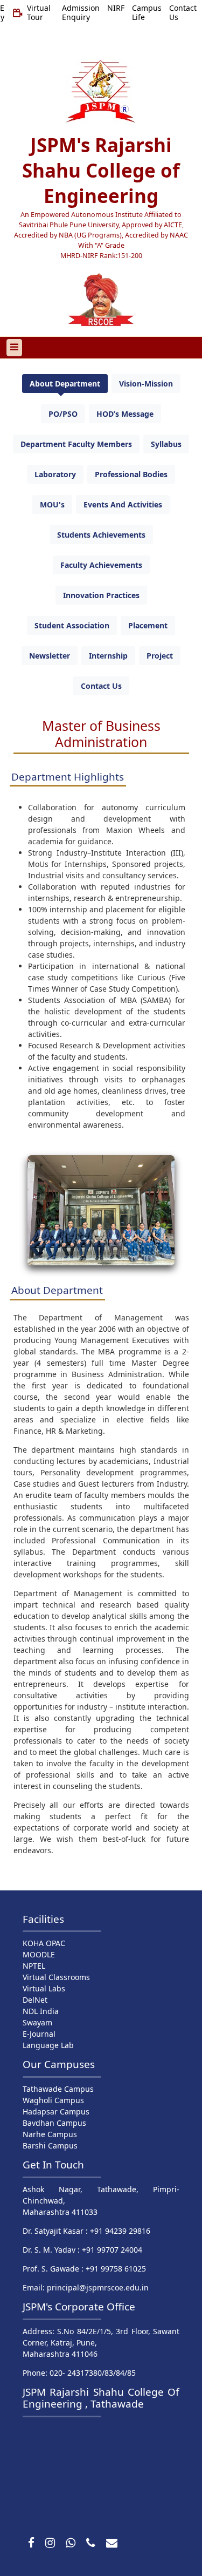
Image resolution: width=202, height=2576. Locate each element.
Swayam (37, 2022)
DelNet (35, 2000)
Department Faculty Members (76, 444)
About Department (65, 384)
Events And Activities (123, 504)
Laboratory (55, 474)
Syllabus (166, 444)
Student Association (72, 625)
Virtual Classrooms (56, 1977)
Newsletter (50, 656)
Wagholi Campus (53, 2100)
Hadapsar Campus (56, 2111)
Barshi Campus (50, 2145)
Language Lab (48, 2045)
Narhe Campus (50, 2134)
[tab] (65, 384)
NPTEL (34, 1966)
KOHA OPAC (44, 1943)
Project (160, 656)
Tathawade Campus (58, 2089)
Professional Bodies (131, 474)
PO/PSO (63, 414)
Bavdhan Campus (54, 2123)
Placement (148, 625)
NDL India (41, 2011)
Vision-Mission (146, 384)
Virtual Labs (44, 1988)
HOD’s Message (125, 414)
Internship (108, 656)
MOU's (52, 504)
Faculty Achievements (101, 565)
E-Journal (39, 2034)
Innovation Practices (101, 595)
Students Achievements (101, 535)
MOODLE (39, 1954)
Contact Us (101, 686)
